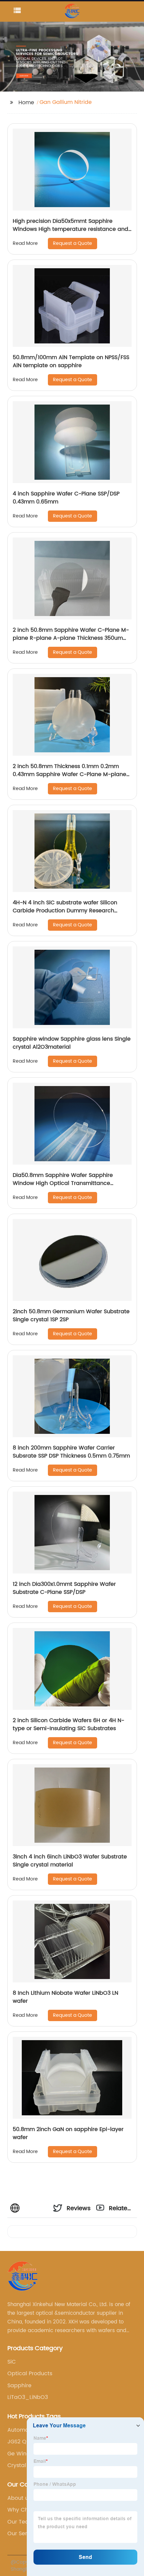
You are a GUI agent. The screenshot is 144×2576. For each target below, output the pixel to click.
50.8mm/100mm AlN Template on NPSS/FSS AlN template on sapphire (71, 361)
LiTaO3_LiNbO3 (28, 2397)
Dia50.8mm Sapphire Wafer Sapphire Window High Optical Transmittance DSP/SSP (63, 1183)
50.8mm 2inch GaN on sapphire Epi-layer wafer (68, 2133)
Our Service (23, 2534)
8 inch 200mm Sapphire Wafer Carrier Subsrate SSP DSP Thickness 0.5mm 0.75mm (71, 1452)
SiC (12, 2362)
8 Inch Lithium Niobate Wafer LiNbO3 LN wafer (65, 1997)
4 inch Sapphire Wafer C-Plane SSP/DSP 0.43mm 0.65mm (66, 498)
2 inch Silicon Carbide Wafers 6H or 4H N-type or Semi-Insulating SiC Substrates (68, 1724)
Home (26, 103)
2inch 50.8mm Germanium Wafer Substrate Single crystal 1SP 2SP (71, 1316)
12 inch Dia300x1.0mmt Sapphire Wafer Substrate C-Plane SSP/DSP (64, 1588)
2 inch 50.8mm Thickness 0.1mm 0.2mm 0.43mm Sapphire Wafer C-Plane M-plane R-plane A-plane (69, 774)
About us (19, 2498)
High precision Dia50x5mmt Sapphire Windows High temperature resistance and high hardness (70, 229)
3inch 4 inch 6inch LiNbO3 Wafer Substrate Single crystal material (70, 1861)
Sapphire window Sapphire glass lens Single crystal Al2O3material (72, 1043)
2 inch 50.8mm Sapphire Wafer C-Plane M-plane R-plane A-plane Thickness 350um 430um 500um (71, 638)
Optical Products (30, 2374)
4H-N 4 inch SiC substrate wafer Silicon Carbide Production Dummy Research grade (65, 911)
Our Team (21, 2522)
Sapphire (19, 2386)
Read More (25, 243)
